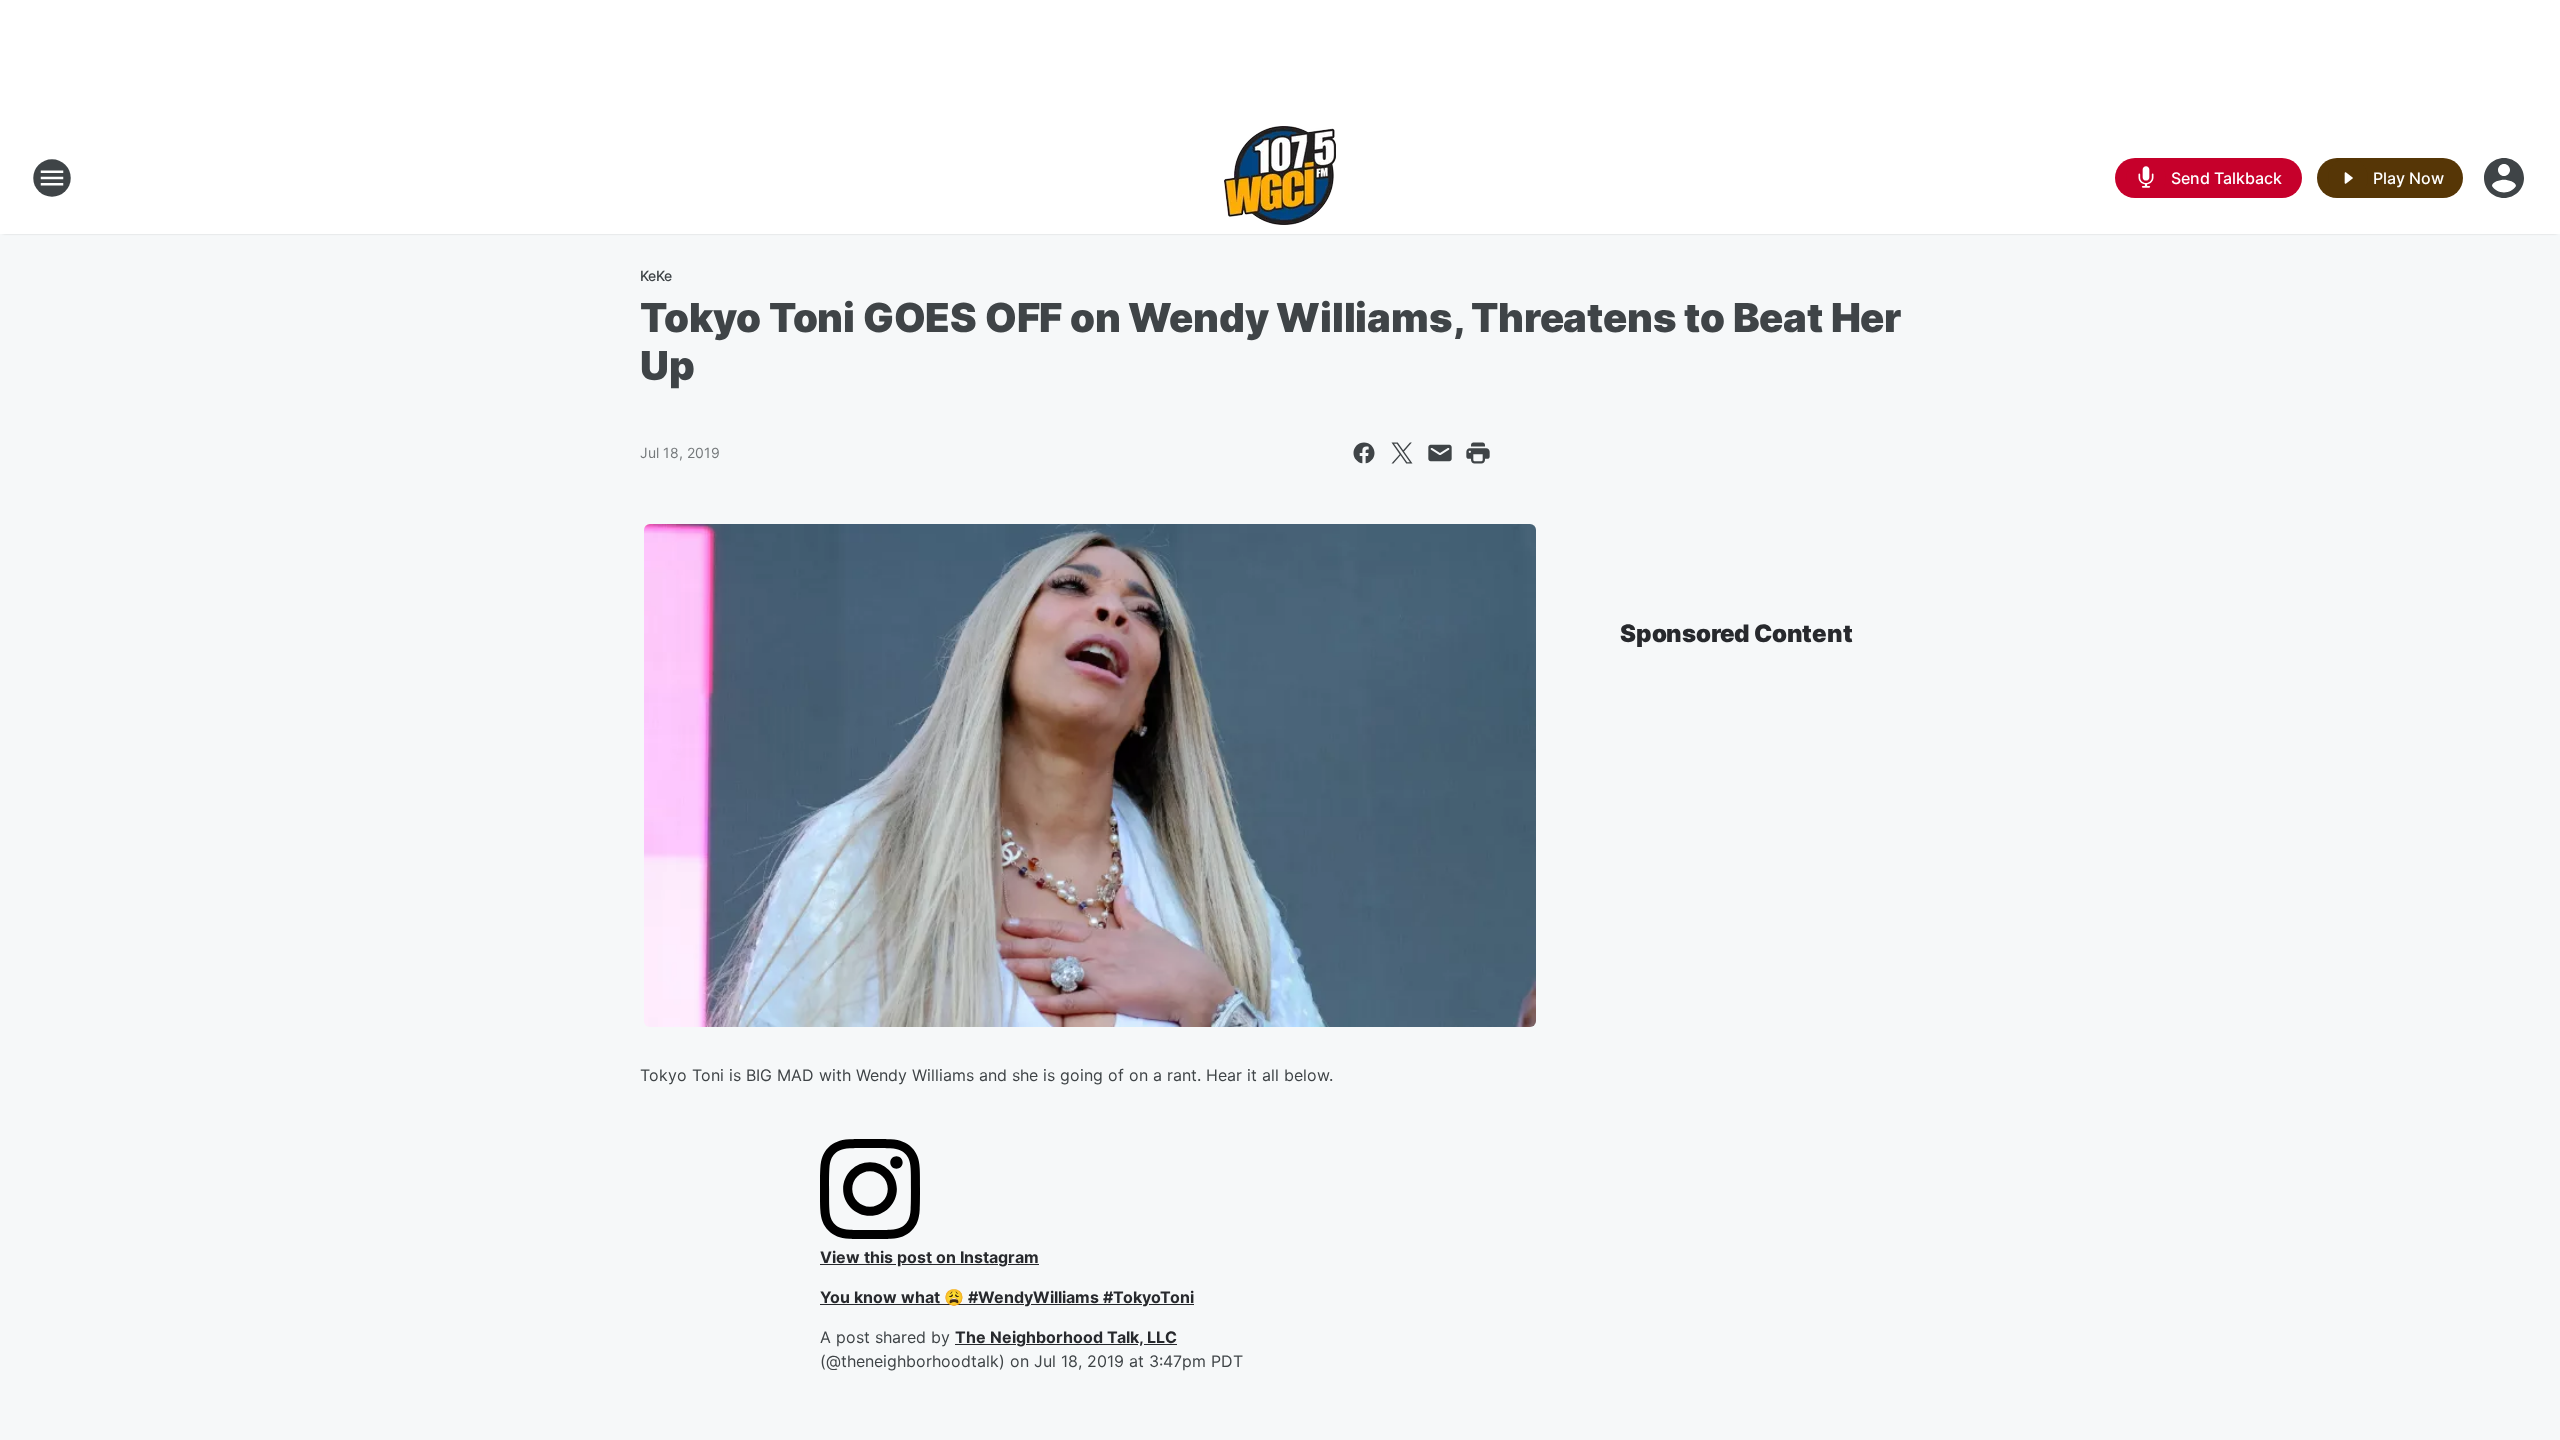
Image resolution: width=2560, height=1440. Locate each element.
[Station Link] (1280, 178)
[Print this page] (1478, 453)
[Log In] (2506, 178)
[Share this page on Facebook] (1364, 453)
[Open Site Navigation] (52, 178)
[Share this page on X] (1402, 453)
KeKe (656, 275)
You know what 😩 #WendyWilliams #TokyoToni (1007, 1297)
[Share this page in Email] (1440, 453)
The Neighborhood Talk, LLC (1066, 1337)
